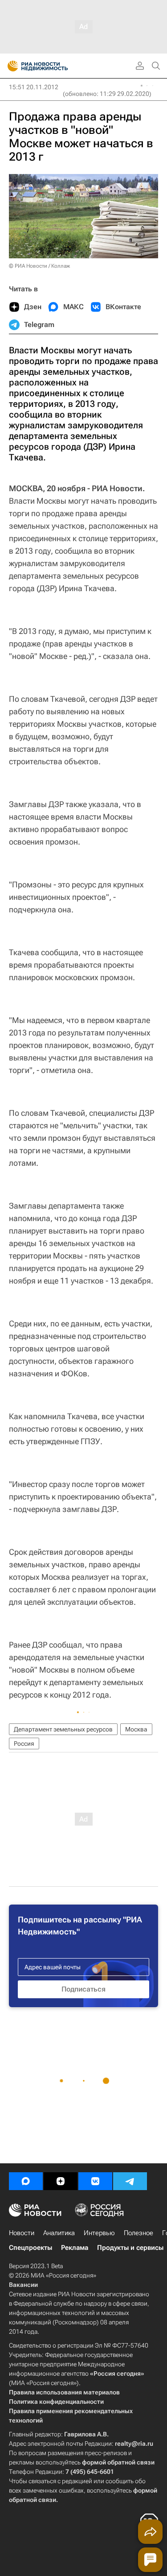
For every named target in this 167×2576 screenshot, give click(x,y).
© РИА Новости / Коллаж (39, 266)
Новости (22, 2233)
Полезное (138, 2233)
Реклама (75, 2248)
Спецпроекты (31, 2248)
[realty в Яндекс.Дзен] (61, 2181)
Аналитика (59, 2233)
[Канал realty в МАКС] (26, 2181)
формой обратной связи (118, 2462)
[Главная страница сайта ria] (10, 66)
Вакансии (23, 2285)
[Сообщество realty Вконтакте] (95, 2181)
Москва (136, 1729)
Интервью (99, 2233)
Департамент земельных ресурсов (63, 1729)
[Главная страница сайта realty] (53, 66)
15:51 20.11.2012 (34, 87)
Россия (24, 1744)
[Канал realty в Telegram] (130, 2181)
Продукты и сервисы (130, 2248)
